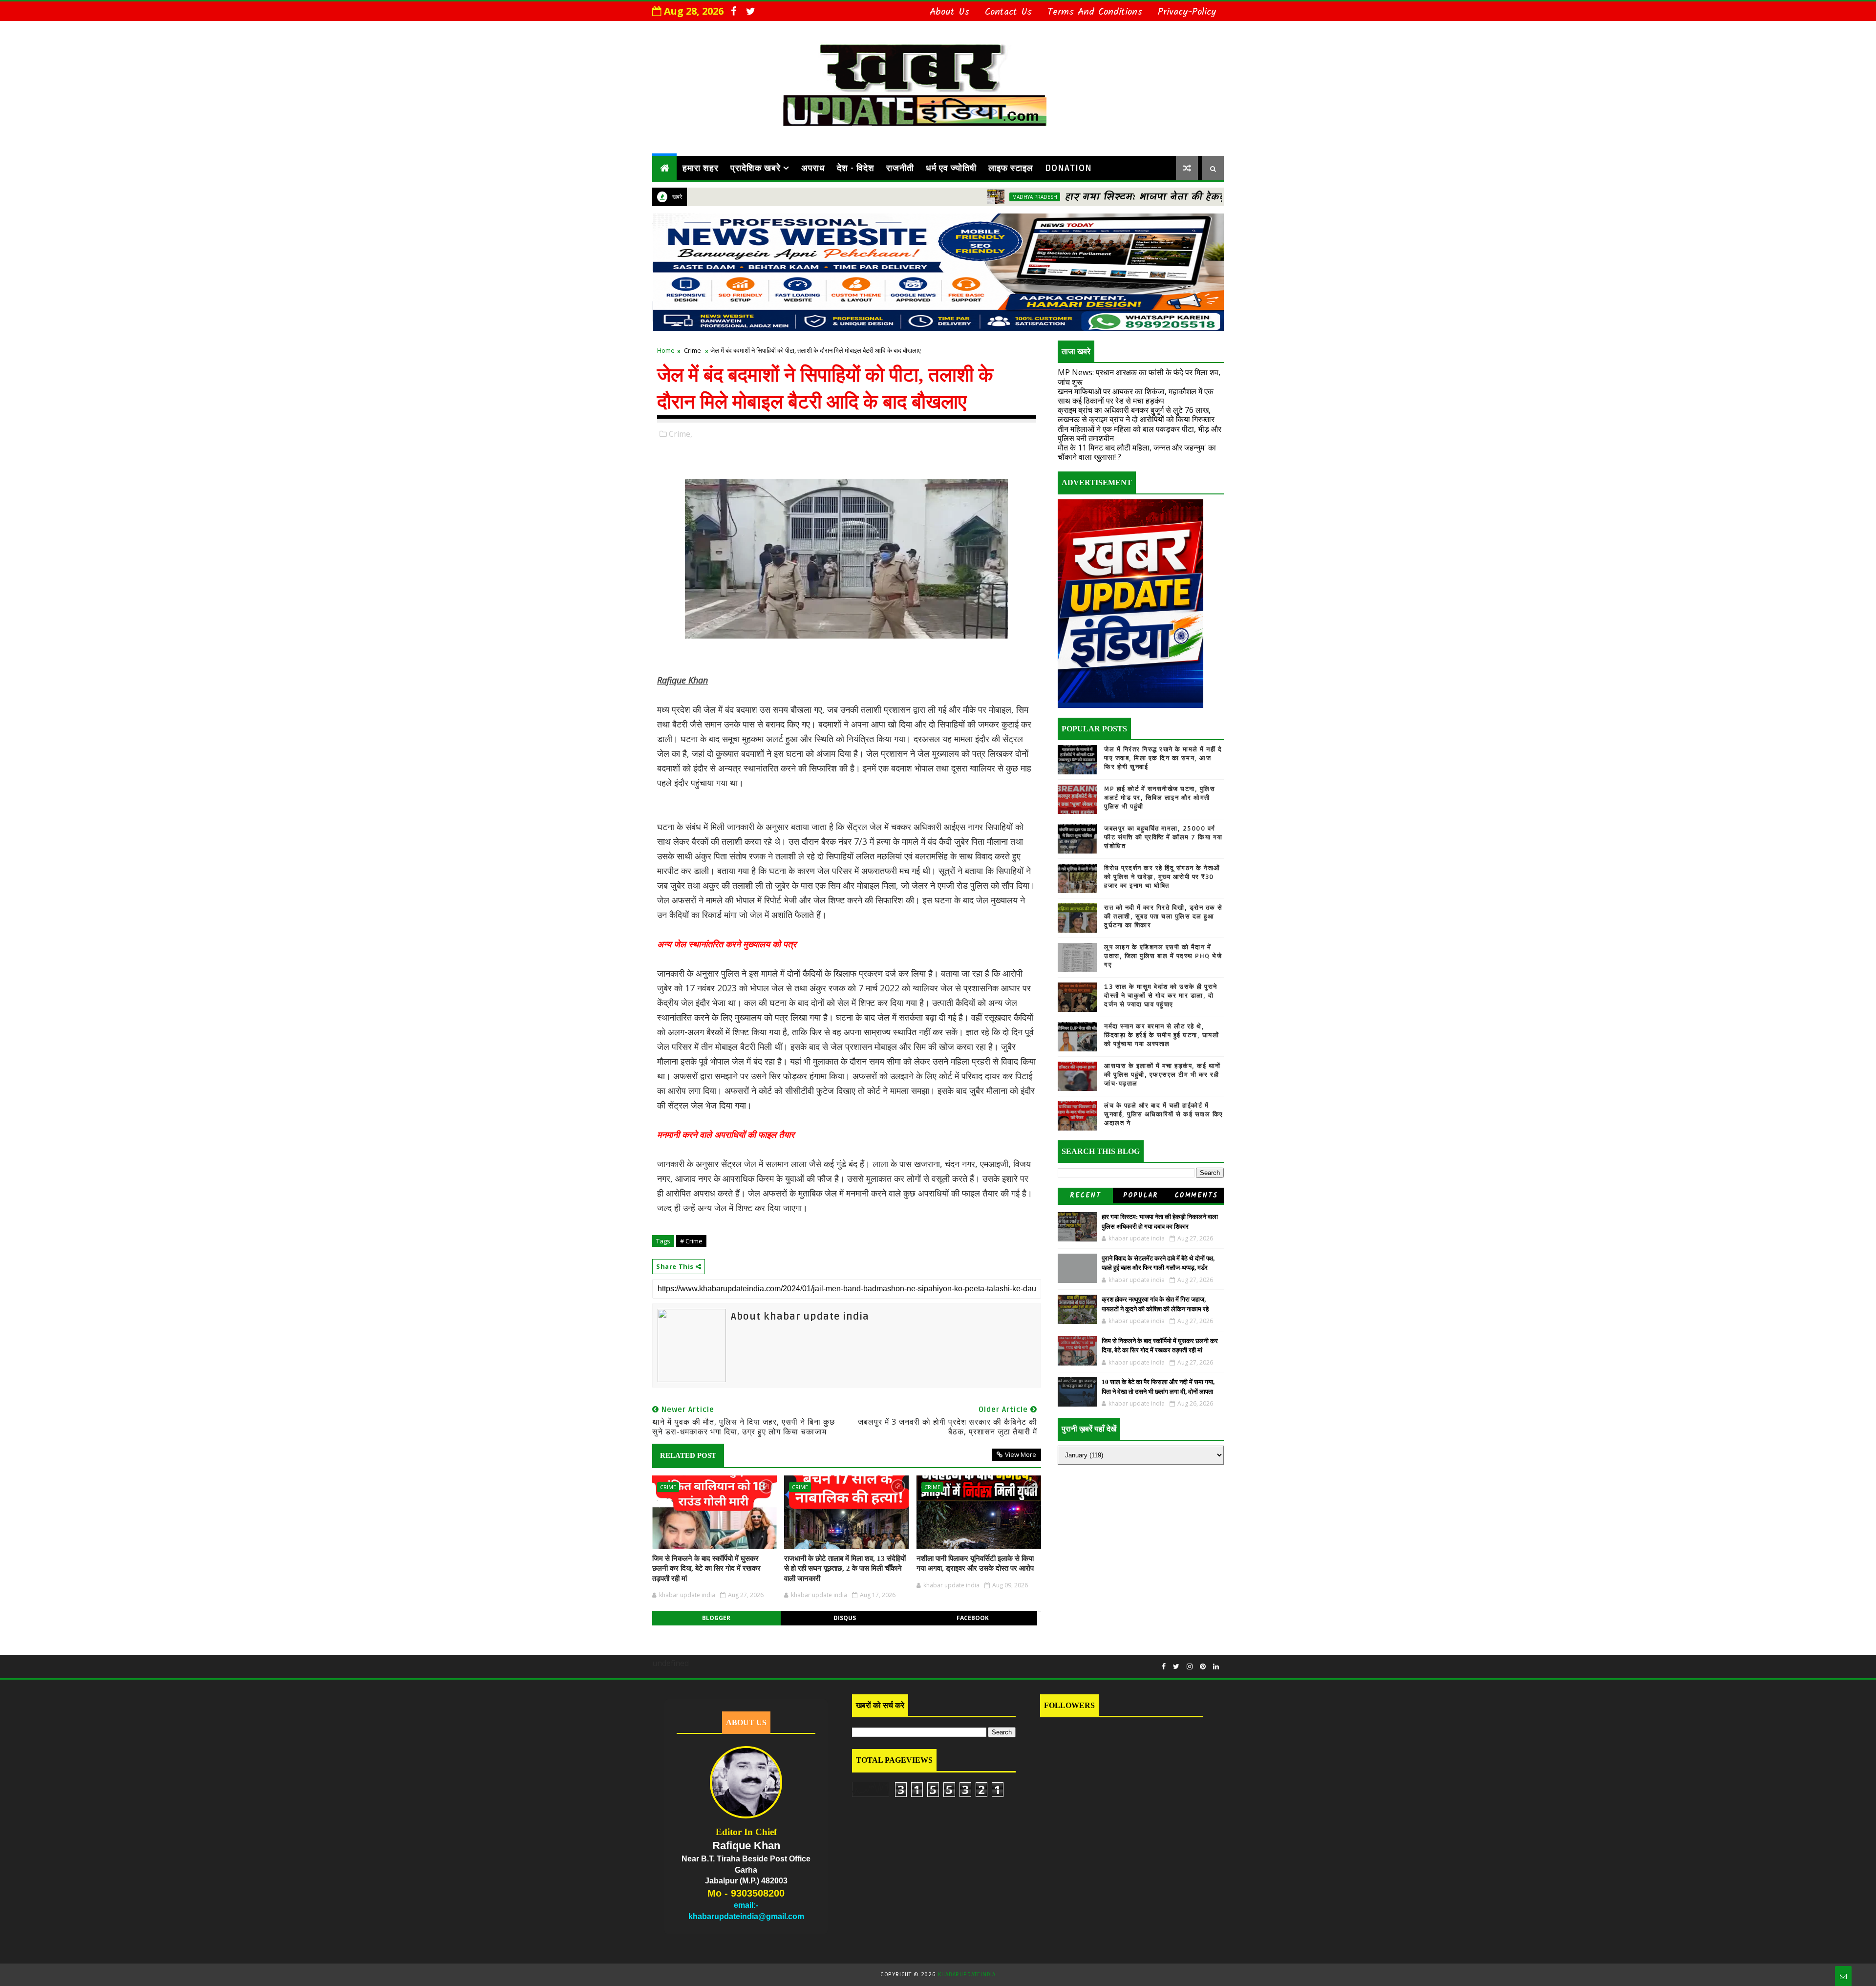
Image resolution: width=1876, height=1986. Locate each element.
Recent (1085, 1196)
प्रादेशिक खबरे (756, 168)
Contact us (1008, 12)
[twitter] (750, 11)
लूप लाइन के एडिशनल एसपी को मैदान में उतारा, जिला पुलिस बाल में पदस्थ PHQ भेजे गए (1163, 956)
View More (1021, 1454)
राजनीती (900, 168)
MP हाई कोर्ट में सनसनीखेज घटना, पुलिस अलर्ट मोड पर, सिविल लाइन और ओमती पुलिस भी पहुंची (1160, 798)
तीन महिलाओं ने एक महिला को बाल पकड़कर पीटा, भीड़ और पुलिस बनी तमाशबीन (1140, 434)
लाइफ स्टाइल (1011, 168)
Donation (1068, 168)
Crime (693, 350)
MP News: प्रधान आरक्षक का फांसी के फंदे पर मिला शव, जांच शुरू (1139, 377)
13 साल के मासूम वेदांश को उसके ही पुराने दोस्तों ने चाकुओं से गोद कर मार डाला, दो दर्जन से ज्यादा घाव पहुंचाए (1161, 996)
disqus (845, 1618)
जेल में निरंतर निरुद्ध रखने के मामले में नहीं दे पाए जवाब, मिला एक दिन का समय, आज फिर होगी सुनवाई (1163, 758)
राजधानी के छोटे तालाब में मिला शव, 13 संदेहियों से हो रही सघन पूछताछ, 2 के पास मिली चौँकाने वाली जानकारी (845, 1569)
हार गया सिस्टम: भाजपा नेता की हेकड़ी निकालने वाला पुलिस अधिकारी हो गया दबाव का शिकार (1162, 197)
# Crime (691, 1241)
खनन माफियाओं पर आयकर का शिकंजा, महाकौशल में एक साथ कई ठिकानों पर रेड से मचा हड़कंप (1136, 396)
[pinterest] (1203, 1667)
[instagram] (1190, 1667)
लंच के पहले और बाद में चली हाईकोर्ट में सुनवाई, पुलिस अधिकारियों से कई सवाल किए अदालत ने (1164, 1114)
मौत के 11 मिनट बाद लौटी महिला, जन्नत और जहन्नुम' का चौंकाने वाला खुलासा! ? (1137, 452)
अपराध (813, 168)
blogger (716, 1618)
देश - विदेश (856, 168)
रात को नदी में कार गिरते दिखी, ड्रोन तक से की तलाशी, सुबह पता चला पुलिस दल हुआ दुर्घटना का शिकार (1163, 917)
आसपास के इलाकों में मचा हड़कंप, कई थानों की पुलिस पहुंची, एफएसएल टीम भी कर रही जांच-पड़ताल (1162, 1075)
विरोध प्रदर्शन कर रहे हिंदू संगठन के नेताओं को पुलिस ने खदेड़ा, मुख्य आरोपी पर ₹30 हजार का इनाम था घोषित (1162, 877)
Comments (1196, 1196)
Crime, (681, 434)
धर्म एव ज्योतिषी (951, 168)
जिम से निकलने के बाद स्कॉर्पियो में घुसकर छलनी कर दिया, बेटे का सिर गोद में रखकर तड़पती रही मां (706, 1569)
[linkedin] (1216, 1667)
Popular (1141, 1196)
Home (666, 350)
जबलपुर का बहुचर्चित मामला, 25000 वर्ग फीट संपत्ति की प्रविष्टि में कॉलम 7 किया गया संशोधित (1163, 837)
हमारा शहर (701, 168)
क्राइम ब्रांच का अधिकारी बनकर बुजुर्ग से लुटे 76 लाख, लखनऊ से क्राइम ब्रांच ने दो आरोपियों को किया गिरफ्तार (1136, 415)
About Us (949, 12)
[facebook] (733, 11)
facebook (973, 1618)
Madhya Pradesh (929, 197)
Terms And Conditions (1095, 12)
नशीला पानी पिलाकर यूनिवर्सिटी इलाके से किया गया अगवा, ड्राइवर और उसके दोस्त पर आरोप (975, 1563)
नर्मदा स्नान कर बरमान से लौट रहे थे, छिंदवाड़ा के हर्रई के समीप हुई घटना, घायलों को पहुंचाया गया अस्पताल (1162, 1035)
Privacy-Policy (1187, 12)
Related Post (688, 1455)
